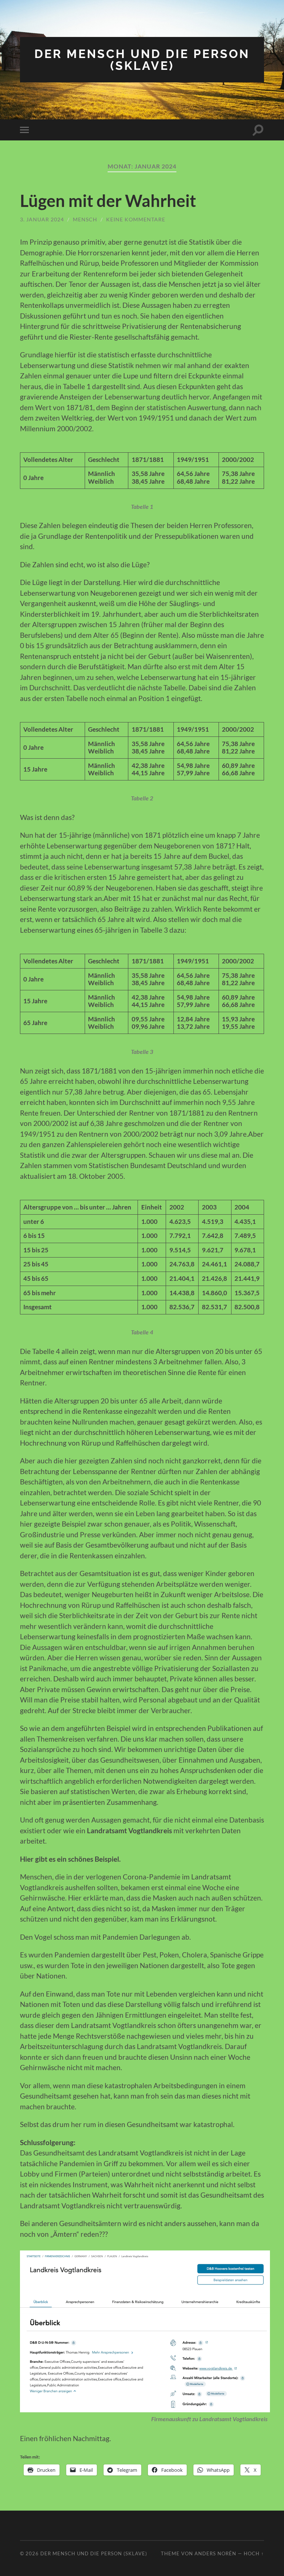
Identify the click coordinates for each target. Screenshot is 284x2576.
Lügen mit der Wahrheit (108, 201)
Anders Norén (215, 2553)
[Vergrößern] (260, 2260)
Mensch (85, 219)
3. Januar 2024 (42, 219)
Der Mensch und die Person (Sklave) (142, 60)
